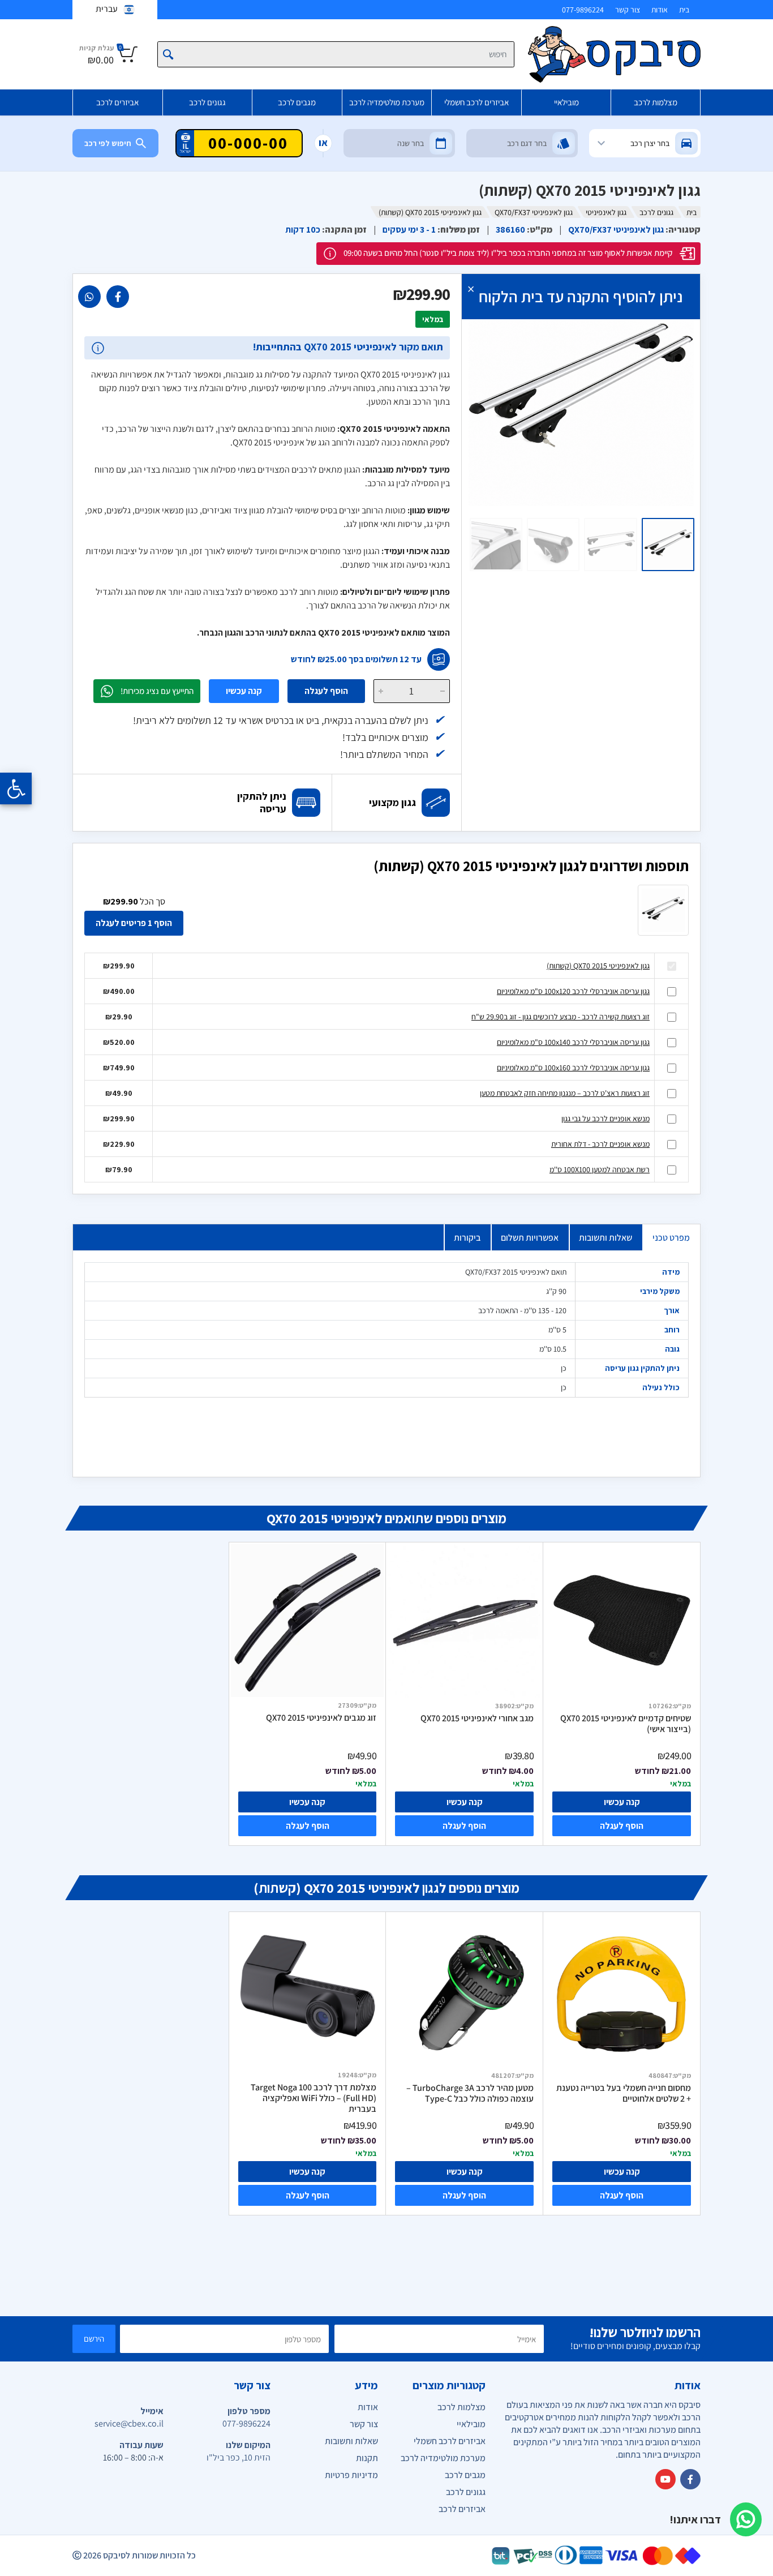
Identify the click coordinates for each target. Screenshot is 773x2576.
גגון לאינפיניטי (606, 212)
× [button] (471, 288)
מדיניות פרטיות (351, 2475)
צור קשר (628, 10)
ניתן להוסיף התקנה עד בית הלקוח (581, 296)
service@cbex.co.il (129, 2423)
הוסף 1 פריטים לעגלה (134, 923)
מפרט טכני (671, 1238)
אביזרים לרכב (117, 102)
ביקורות (467, 1238)
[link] (118, 297)
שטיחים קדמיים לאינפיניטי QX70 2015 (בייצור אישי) (626, 1724)
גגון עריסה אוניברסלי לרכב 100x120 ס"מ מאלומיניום (573, 991)
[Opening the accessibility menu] (16, 788)
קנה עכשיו (244, 691)
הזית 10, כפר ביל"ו (239, 2457)
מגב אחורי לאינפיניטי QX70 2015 (477, 1718)
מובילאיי (566, 102)
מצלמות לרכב (656, 102)
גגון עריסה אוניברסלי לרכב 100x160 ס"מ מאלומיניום (573, 1068)
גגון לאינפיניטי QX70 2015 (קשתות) (598, 966)
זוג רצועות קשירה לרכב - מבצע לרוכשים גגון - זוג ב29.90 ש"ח (561, 1017)
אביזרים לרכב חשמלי (476, 102)
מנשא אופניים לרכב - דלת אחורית (600, 1144)
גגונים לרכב (207, 102)
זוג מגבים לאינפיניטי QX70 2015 (321, 1718)
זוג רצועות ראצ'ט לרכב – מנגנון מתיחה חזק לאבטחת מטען (565, 1093)
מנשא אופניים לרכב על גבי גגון (605, 1118)
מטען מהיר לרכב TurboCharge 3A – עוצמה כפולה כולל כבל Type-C (470, 2093)
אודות (660, 10)
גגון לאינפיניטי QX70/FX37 (534, 212)
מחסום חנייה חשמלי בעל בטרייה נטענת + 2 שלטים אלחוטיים (624, 2093)
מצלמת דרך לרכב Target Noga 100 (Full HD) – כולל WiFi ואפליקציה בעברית (314, 2098)
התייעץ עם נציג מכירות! (157, 691)
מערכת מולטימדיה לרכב (387, 102)
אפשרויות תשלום (530, 1238)
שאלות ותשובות (605, 1238)
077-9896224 (583, 10)
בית (684, 10)
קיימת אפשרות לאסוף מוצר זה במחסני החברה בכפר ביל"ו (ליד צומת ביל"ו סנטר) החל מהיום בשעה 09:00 (508, 253)
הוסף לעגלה (326, 691)
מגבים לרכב (297, 102)
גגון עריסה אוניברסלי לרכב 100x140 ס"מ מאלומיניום (573, 1042)
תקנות (367, 2458)
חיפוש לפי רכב (108, 143)
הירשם (94, 2339)
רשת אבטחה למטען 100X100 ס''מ (600, 1169)
